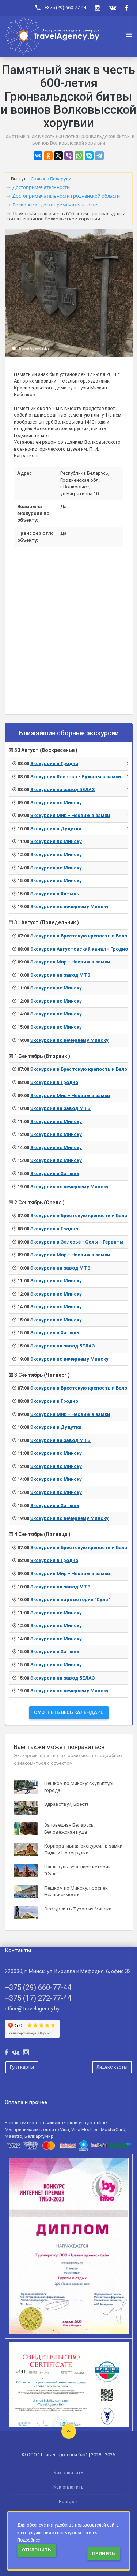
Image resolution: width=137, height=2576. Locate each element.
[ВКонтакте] (38, 156)
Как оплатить (68, 2487)
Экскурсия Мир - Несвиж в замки (70, 815)
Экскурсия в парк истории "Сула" (70, 1600)
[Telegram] (99, 156)
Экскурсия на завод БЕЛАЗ (63, 789)
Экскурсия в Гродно (54, 763)
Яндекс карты (112, 2067)
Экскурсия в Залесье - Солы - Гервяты (77, 1242)
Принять (104, 2553)
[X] (58, 156)
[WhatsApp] (79, 156)
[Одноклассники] (48, 156)
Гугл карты (22, 2067)
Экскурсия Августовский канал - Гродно (79, 949)
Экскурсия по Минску (56, 803)
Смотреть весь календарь (69, 1712)
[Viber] (69, 156)
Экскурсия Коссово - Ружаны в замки (76, 777)
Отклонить (37, 2550)
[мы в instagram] (98, 8)
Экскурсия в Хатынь (55, 894)
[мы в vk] (113, 8)
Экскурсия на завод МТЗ (60, 975)
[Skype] (89, 156)
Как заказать (68, 2473)
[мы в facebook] (126, 8)
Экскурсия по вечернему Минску (69, 907)
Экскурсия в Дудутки (56, 829)
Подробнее (28, 2540)
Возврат (68, 2502)
